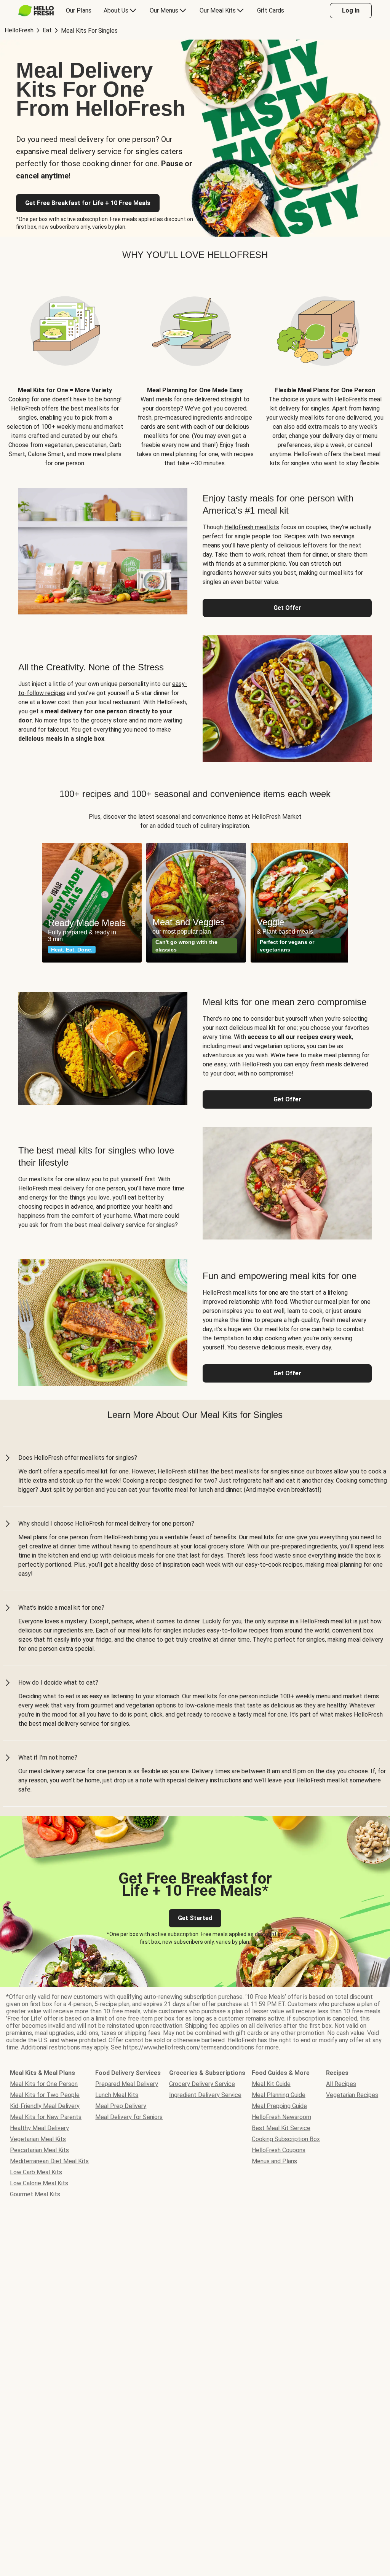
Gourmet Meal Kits (35, 2194)
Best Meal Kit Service (281, 2128)
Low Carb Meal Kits (36, 2172)
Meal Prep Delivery (121, 2106)
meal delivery (64, 711)
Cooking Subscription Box (286, 2139)
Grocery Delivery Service (202, 2084)
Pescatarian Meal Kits (39, 2150)
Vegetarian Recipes (352, 2095)
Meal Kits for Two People (45, 2095)
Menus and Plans (274, 2161)
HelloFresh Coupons (279, 2150)
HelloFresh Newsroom (281, 2117)
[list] (195, 903)
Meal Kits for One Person (44, 2084)
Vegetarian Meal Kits (38, 2139)
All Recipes (341, 2084)
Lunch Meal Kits (117, 2095)
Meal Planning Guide (279, 2095)
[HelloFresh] (36, 11)
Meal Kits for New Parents (46, 2117)
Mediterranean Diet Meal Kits (49, 2161)
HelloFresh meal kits (252, 527)
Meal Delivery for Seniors (129, 2117)
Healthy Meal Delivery (39, 2128)
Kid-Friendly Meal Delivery (45, 2106)
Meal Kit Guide (271, 2084)
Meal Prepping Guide (279, 2106)
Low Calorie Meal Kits (39, 2183)
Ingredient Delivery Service (205, 2095)
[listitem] (65, 371)
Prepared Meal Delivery (127, 2084)
